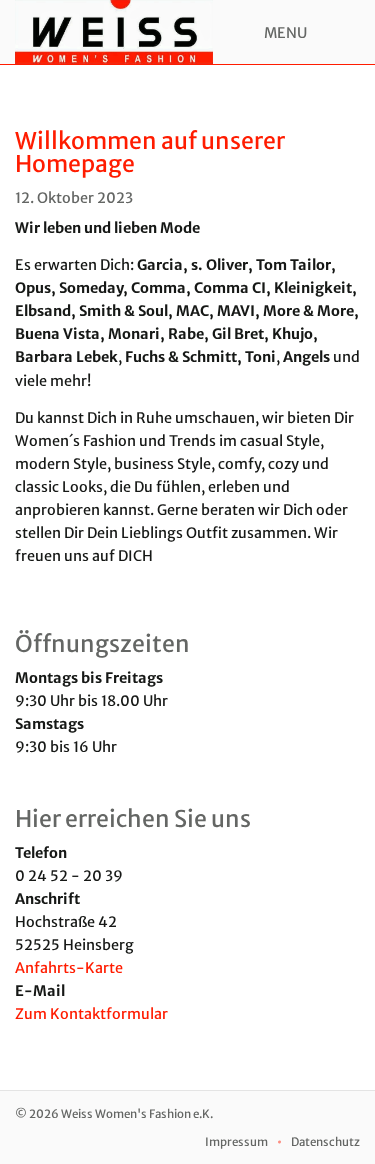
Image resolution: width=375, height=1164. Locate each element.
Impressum (236, 1142)
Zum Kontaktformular (91, 1014)
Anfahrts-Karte (69, 968)
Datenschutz (325, 1142)
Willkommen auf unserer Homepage (150, 152)
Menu (285, 33)
